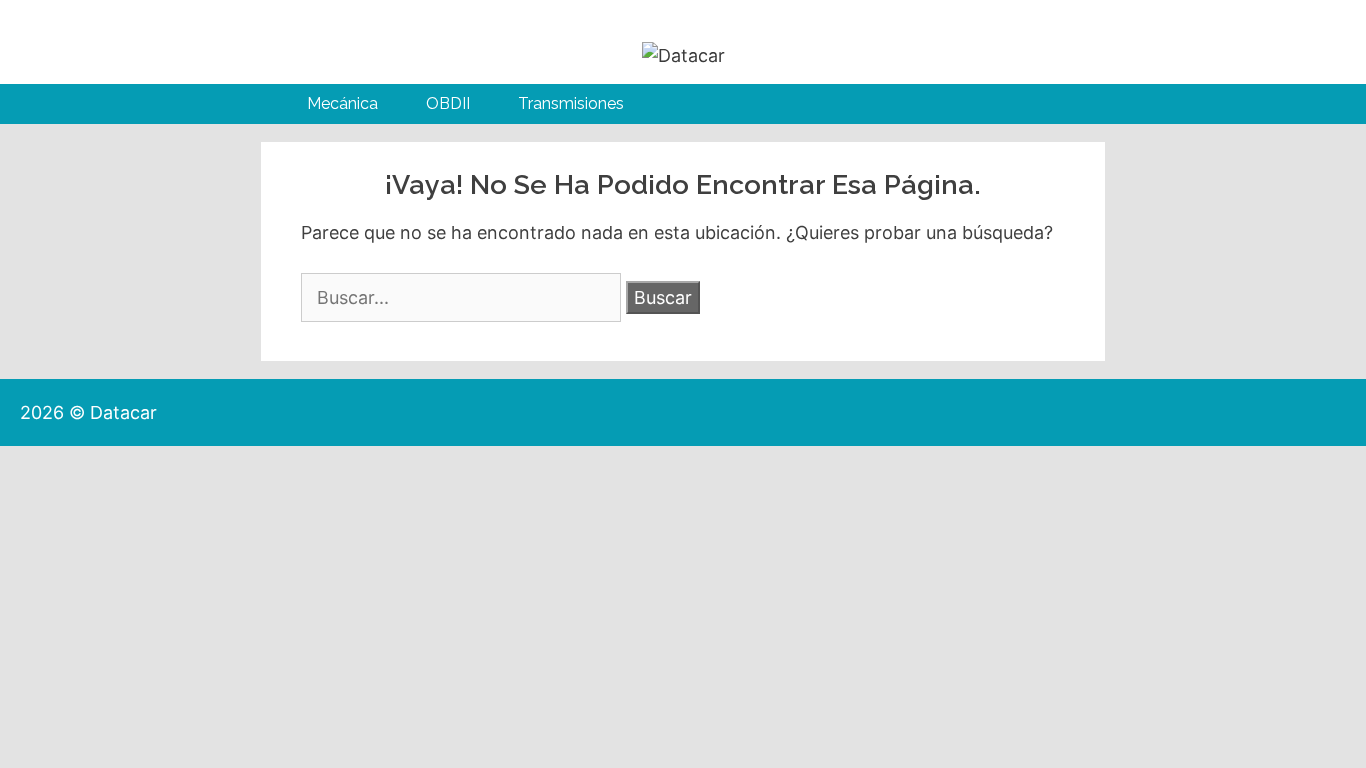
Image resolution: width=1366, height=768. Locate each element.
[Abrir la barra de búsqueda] (1048, 104)
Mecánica (342, 103)
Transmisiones (571, 103)
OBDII (448, 103)
